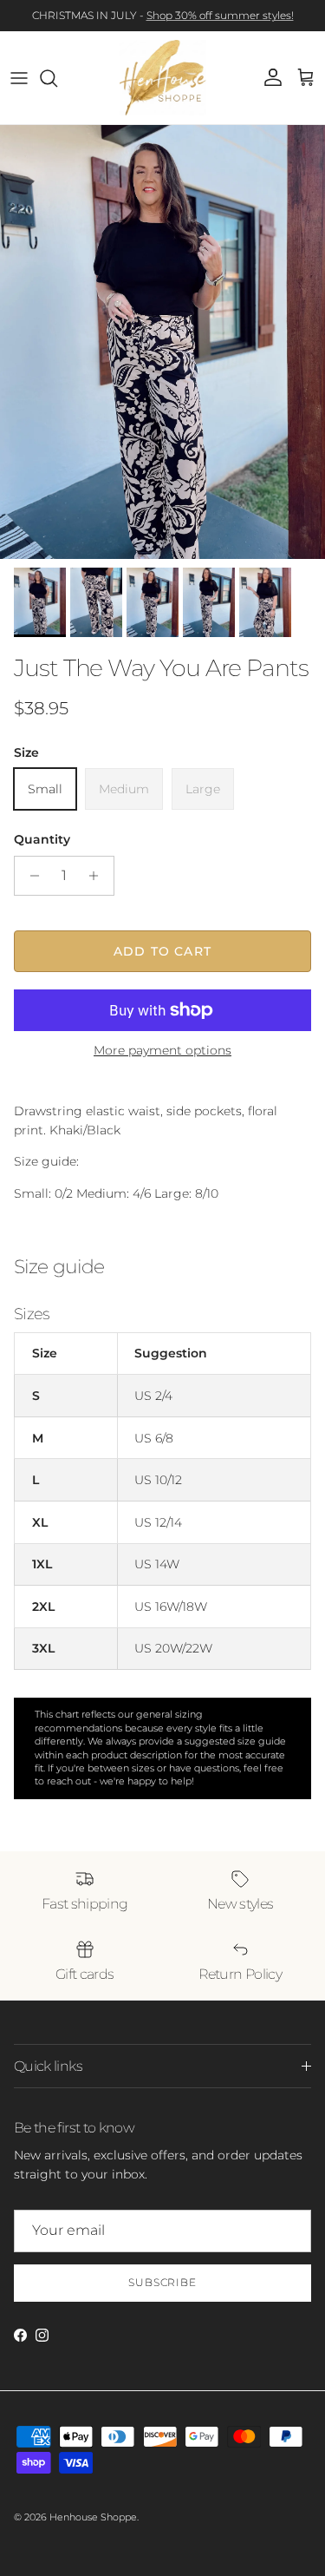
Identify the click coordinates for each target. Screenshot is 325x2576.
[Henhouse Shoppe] (163, 78)
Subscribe (163, 2282)
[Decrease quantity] (30, 876)
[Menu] (19, 78)
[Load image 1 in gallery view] (162, 342)
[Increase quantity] (98, 876)
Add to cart (162, 951)
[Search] (57, 78)
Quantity (42, 839)
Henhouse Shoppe (93, 2517)
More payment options (162, 1051)
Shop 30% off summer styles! (220, 15)
